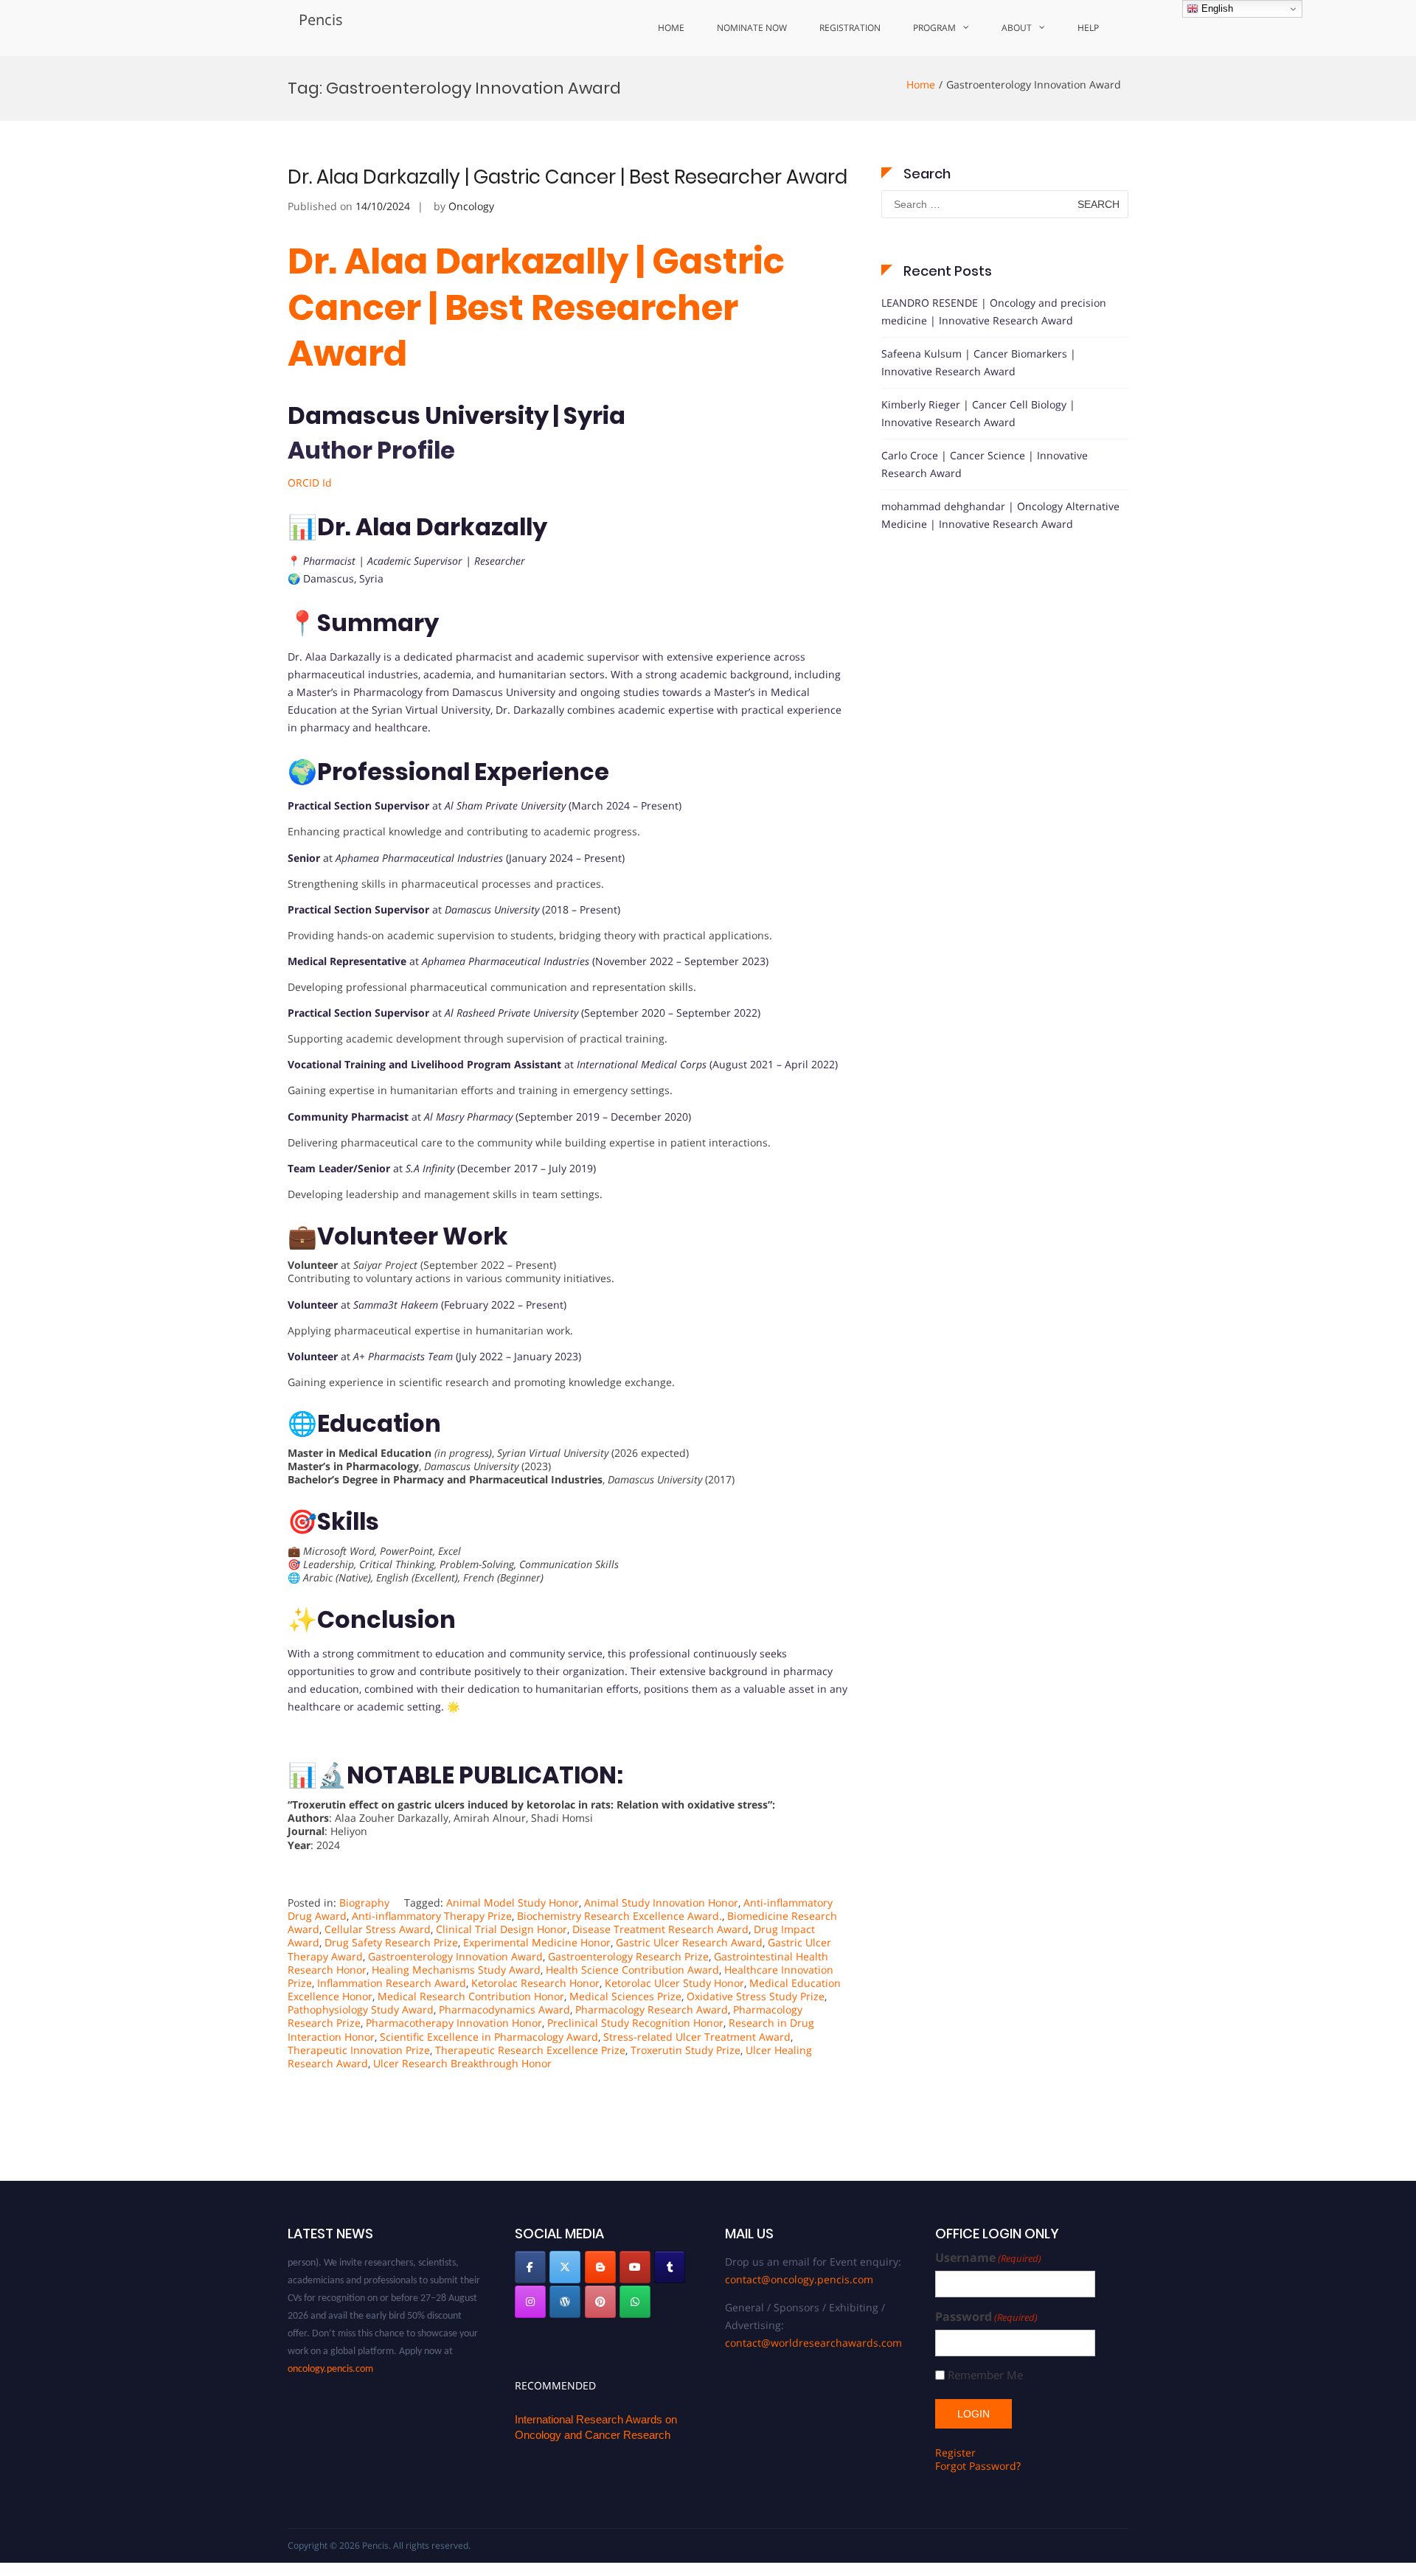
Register (955, 2453)
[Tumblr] (670, 2267)
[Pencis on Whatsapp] (635, 2302)
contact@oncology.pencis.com (799, 2279)
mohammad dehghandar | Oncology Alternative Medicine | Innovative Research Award (1000, 515)
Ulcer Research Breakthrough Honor (462, 2063)
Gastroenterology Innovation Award (455, 1956)
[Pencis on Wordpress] (565, 2302)
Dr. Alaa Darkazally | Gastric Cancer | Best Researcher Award (568, 177)
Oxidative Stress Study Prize (756, 1996)
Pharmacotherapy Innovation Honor (454, 2023)
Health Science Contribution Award (632, 1970)
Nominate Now (752, 28)
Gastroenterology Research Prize (628, 1956)
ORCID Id (310, 483)
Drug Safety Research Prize (391, 1942)
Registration (850, 28)
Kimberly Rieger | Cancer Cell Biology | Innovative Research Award (978, 413)
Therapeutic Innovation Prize (359, 2050)
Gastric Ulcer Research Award (689, 1942)
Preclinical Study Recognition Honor (635, 2023)
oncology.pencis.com (330, 2346)
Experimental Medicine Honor (537, 1942)
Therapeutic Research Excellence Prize (530, 2050)
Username (988, 2258)
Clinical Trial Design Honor (502, 1929)
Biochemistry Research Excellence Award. (619, 1916)
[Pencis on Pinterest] (600, 2302)
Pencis (321, 20)
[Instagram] (530, 2302)
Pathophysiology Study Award (361, 2009)
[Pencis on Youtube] (635, 2267)
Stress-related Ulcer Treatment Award (697, 2037)
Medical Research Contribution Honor (471, 1996)
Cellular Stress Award (378, 1929)
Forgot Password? (978, 2466)
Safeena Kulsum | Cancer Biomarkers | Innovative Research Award (979, 362)
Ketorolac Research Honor (535, 1983)
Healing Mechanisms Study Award (456, 1970)
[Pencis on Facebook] (530, 2267)
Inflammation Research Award (392, 1983)
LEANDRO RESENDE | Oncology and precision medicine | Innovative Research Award (994, 311)
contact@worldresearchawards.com (813, 2343)
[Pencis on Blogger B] (600, 2267)
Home (671, 28)
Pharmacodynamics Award (504, 2009)
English (1216, 8)
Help (1088, 28)
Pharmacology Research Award (652, 2009)
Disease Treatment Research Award (660, 1929)
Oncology (471, 206)
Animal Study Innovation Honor (661, 1903)
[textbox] (568, 999)
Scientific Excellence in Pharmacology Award (489, 2037)
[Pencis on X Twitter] (565, 2267)
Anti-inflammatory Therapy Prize (432, 1916)
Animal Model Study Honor (513, 1903)
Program (934, 28)
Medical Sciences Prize (625, 1996)
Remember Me (985, 2375)
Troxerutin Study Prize (686, 2050)
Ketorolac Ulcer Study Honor (674, 1983)
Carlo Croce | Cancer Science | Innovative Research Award (985, 464)
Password (986, 2317)
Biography (364, 1903)
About (1017, 28)
